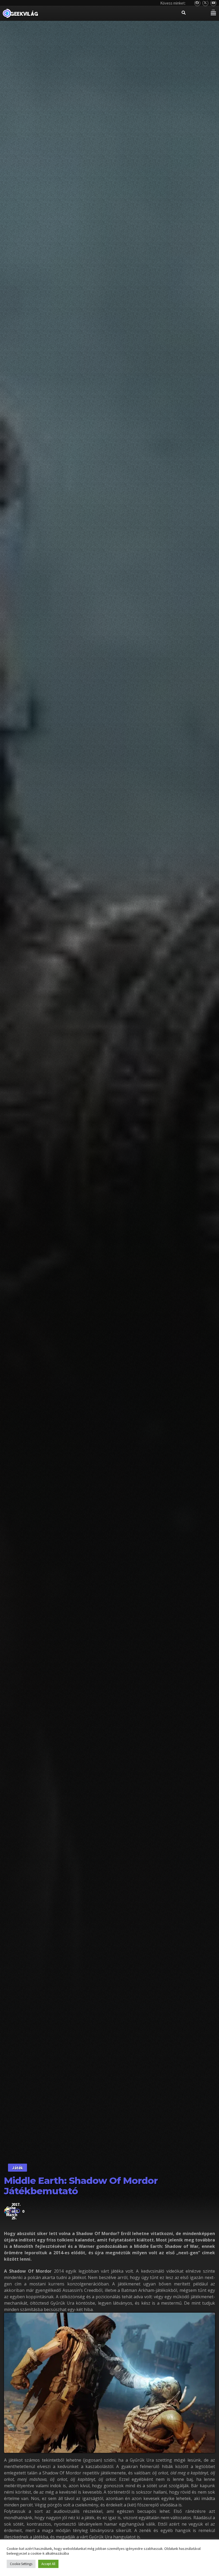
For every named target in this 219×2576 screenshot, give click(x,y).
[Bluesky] (198, 3)
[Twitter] (206, 3)
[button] (213, 13)
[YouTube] (214, 3)
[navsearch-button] (184, 13)
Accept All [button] (48, 2564)
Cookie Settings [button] (21, 2564)
